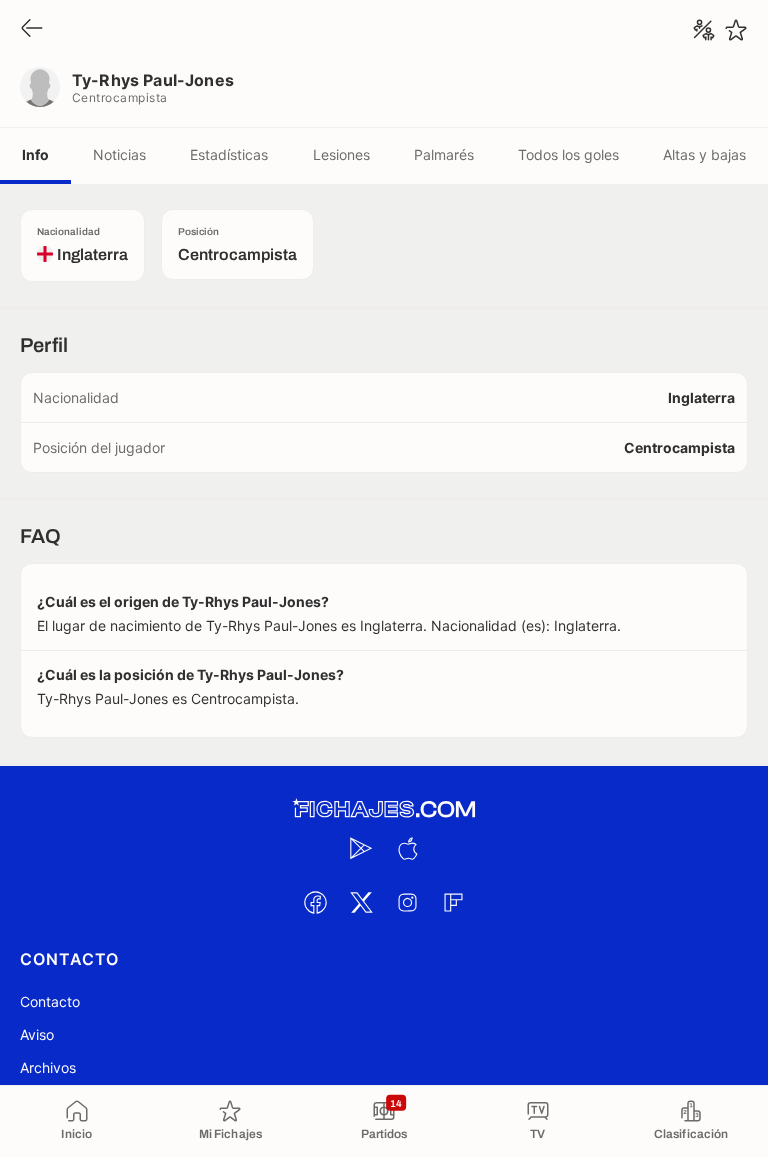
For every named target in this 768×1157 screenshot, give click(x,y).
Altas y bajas (704, 154)
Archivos (48, 1067)
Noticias (119, 154)
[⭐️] (736, 30)
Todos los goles (568, 154)
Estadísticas (229, 154)
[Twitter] (361, 902)
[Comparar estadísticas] (704, 30)
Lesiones (341, 154)
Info (35, 154)
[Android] (361, 848)
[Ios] (407, 848)
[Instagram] (407, 902)
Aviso (37, 1034)
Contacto (50, 1001)
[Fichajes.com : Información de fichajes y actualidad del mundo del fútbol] (384, 809)
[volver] (32, 29)
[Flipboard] (453, 902)
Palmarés (444, 154)
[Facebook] (315, 902)
